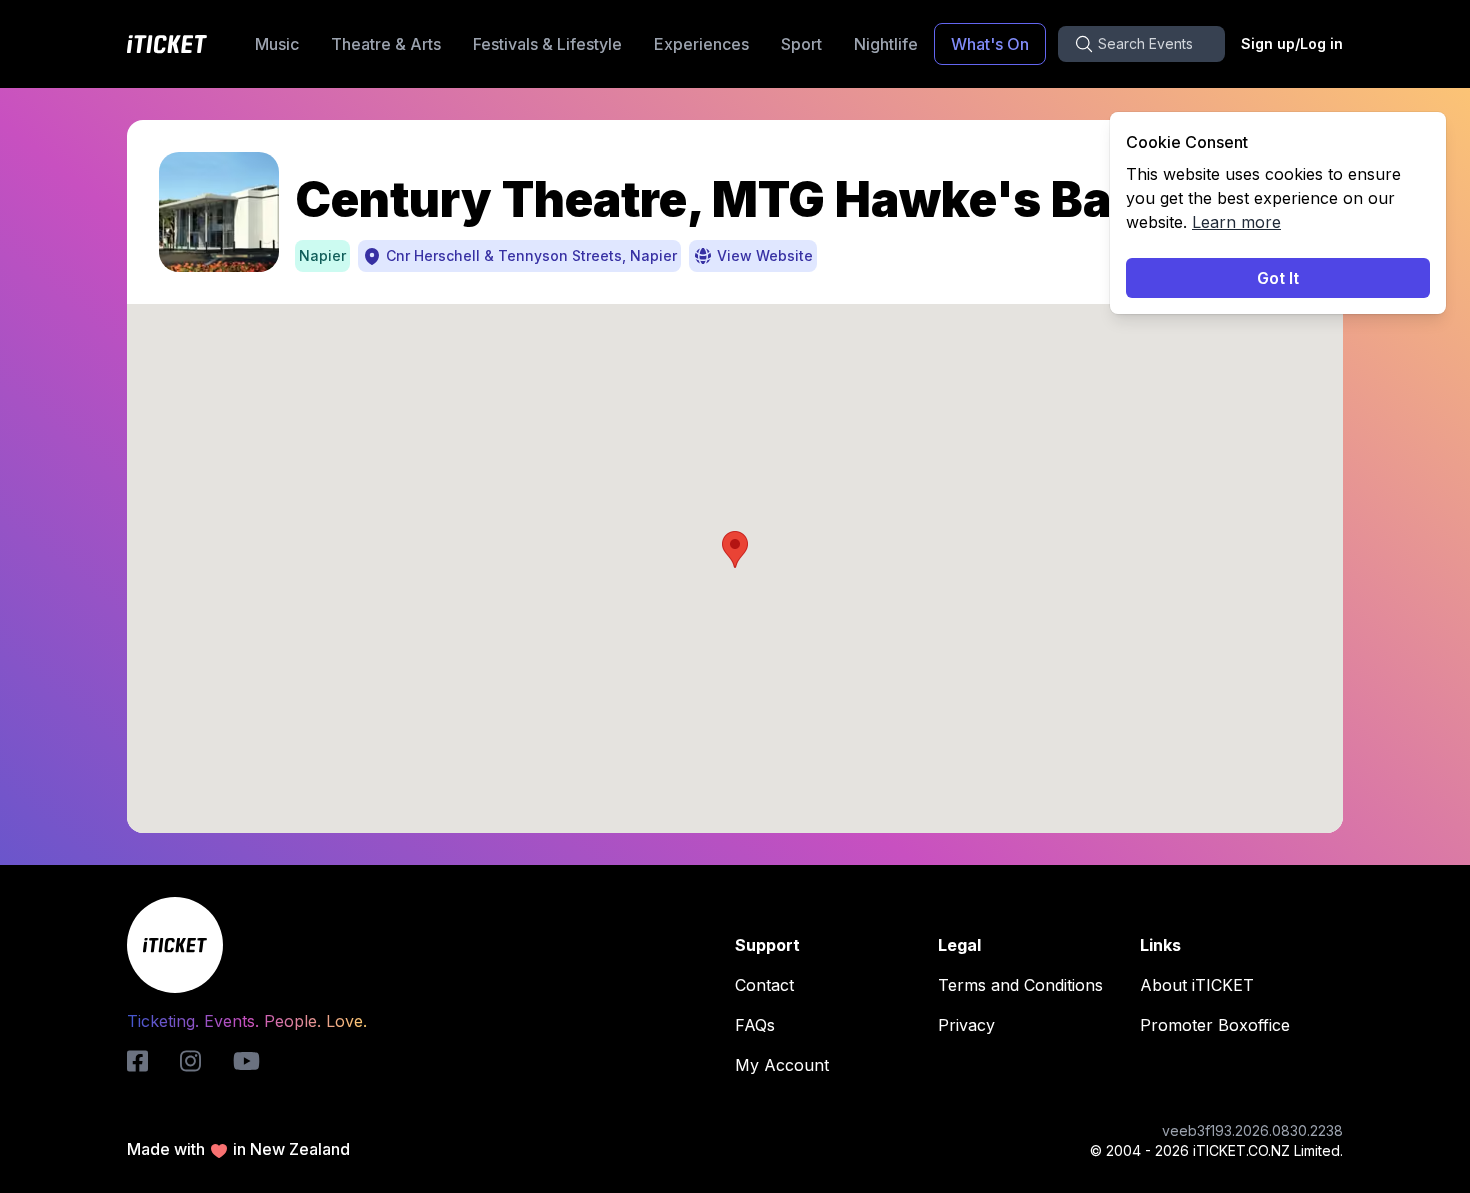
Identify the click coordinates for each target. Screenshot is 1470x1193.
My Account (782, 1065)
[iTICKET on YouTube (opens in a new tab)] (246, 1061)
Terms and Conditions (1020, 985)
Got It (1278, 278)
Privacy (966, 1025)
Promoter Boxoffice (1215, 1025)
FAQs (755, 1025)
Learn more (1236, 222)
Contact (764, 985)
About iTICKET (1197, 985)
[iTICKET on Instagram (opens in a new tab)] (190, 1061)
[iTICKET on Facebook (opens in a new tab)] (137, 1061)
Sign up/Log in (1292, 43)
